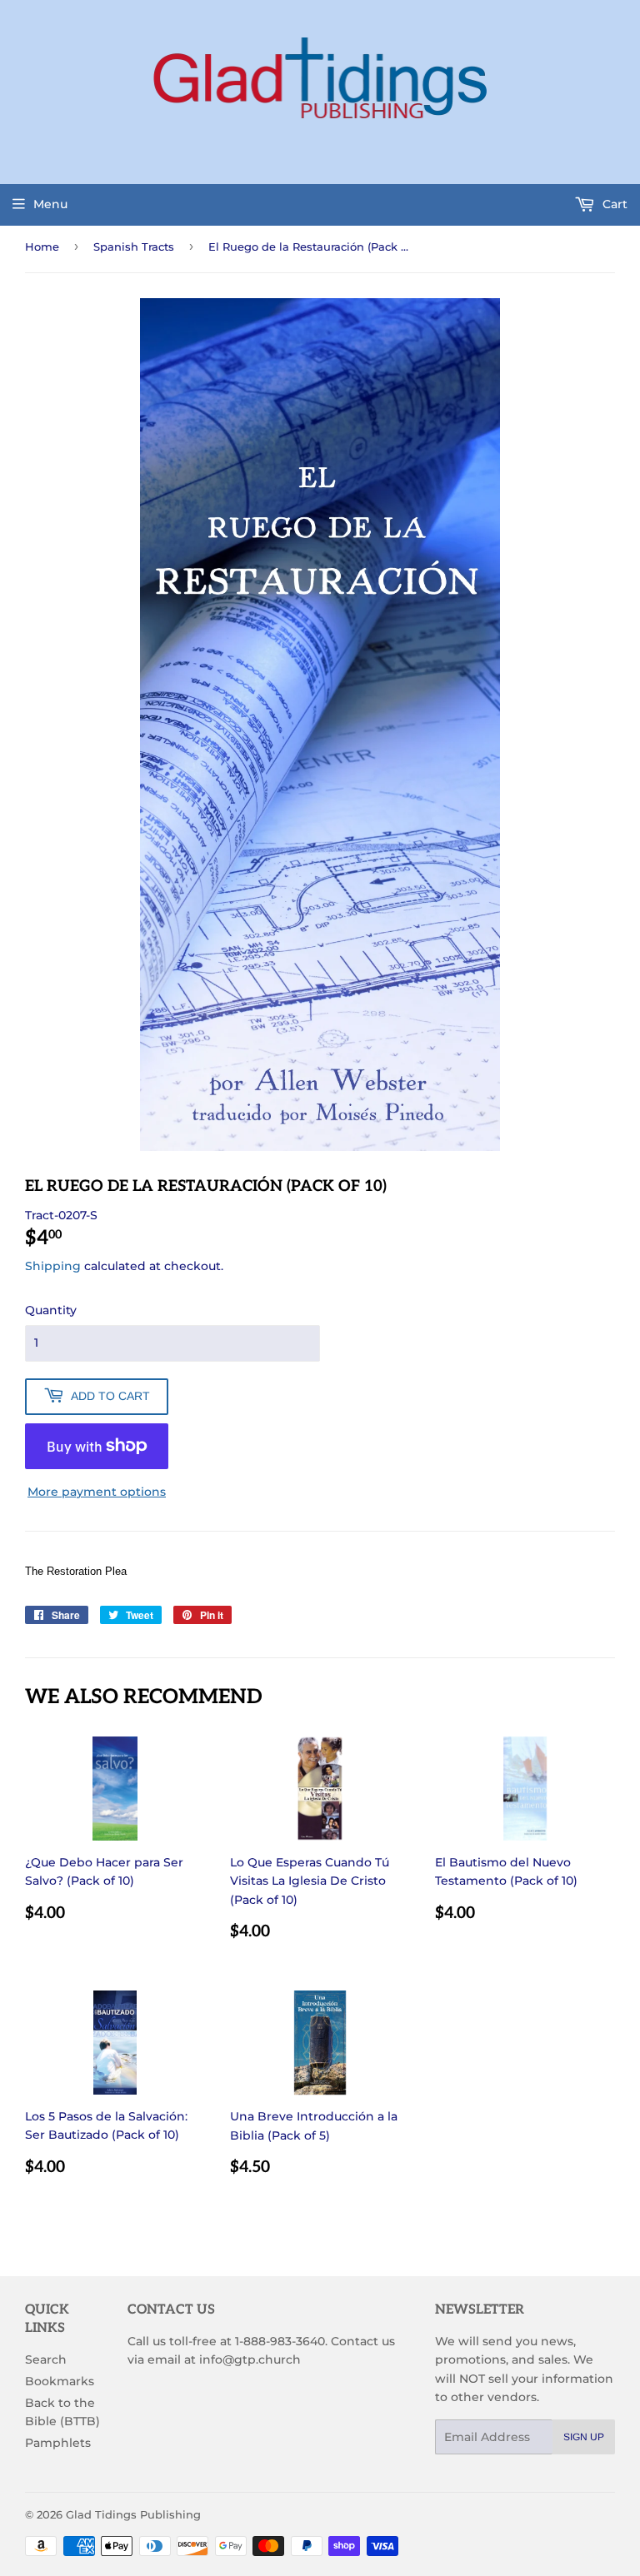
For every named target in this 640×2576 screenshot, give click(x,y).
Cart (613, 204)
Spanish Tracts (134, 247)
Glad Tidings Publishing (133, 2514)
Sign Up (584, 2437)
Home (42, 247)
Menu (50, 204)
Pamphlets (58, 2443)
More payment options (97, 1492)
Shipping (53, 1266)
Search (46, 2359)
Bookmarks (60, 2381)
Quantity (51, 1310)
